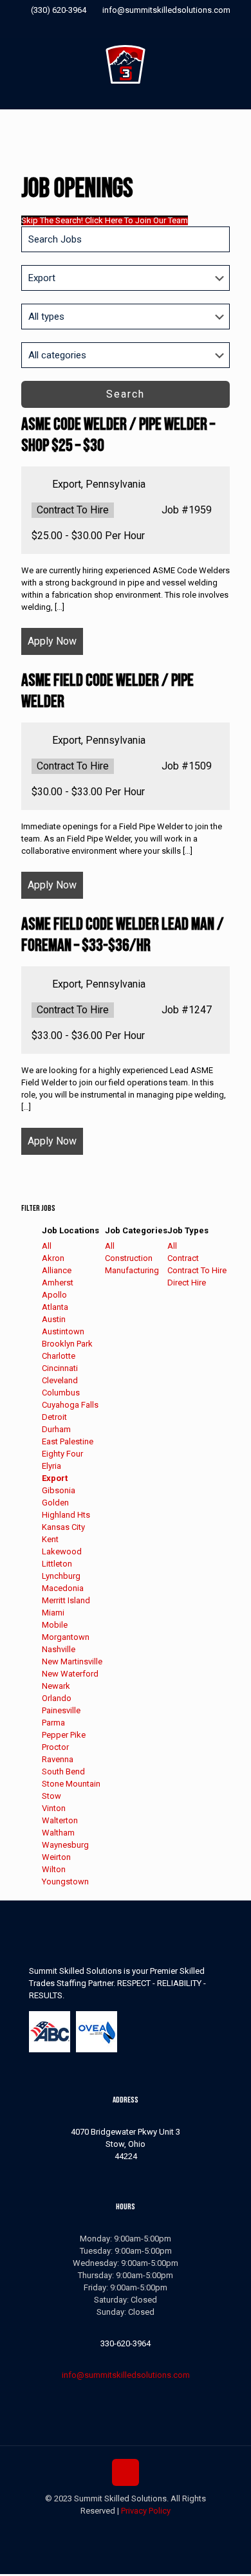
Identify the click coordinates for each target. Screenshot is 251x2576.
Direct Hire (187, 1283)
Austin (54, 1319)
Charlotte (59, 1356)
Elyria (51, 1466)
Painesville (61, 1710)
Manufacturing (132, 1270)
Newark (56, 1686)
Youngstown (65, 1881)
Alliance (57, 1270)
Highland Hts (66, 1515)
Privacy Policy (146, 2511)
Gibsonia (59, 1490)
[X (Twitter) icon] (126, 27)
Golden (55, 1503)
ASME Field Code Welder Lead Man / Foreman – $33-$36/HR (123, 935)
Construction (129, 1258)
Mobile (55, 1625)
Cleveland (60, 1380)
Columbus (61, 1393)
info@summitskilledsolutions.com (166, 10)
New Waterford (70, 1674)
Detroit (54, 1417)
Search (126, 394)
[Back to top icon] (126, 2472)
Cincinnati (60, 1368)
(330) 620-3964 (59, 10)
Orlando (57, 1698)
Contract (183, 1258)
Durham (56, 1429)
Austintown (63, 1331)
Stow (51, 1796)
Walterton (60, 1820)
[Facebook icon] (110, 27)
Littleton (57, 1564)
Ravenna (58, 1759)
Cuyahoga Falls (70, 1405)
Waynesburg (65, 1845)
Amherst (58, 1283)
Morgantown (66, 1637)
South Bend (63, 1771)
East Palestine (68, 1441)
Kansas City (63, 1527)
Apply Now (52, 641)
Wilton (54, 1869)
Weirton (56, 1857)
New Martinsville (72, 1661)
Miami (53, 1613)
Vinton (54, 1808)
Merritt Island (66, 1600)
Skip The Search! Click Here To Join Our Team (105, 220)
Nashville (59, 1649)
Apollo (54, 1295)
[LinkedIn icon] (142, 27)
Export (55, 1478)
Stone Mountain (71, 1784)
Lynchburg (61, 1576)
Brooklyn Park (67, 1344)
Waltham (58, 1833)
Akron (53, 1258)
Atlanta (55, 1307)
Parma (53, 1723)
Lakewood (62, 1551)
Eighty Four (62, 1454)
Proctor (55, 1747)
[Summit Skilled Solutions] (126, 64)
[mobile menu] (234, 64)
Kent (50, 1539)
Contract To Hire (197, 1270)
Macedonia (63, 1588)
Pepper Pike (64, 1735)
